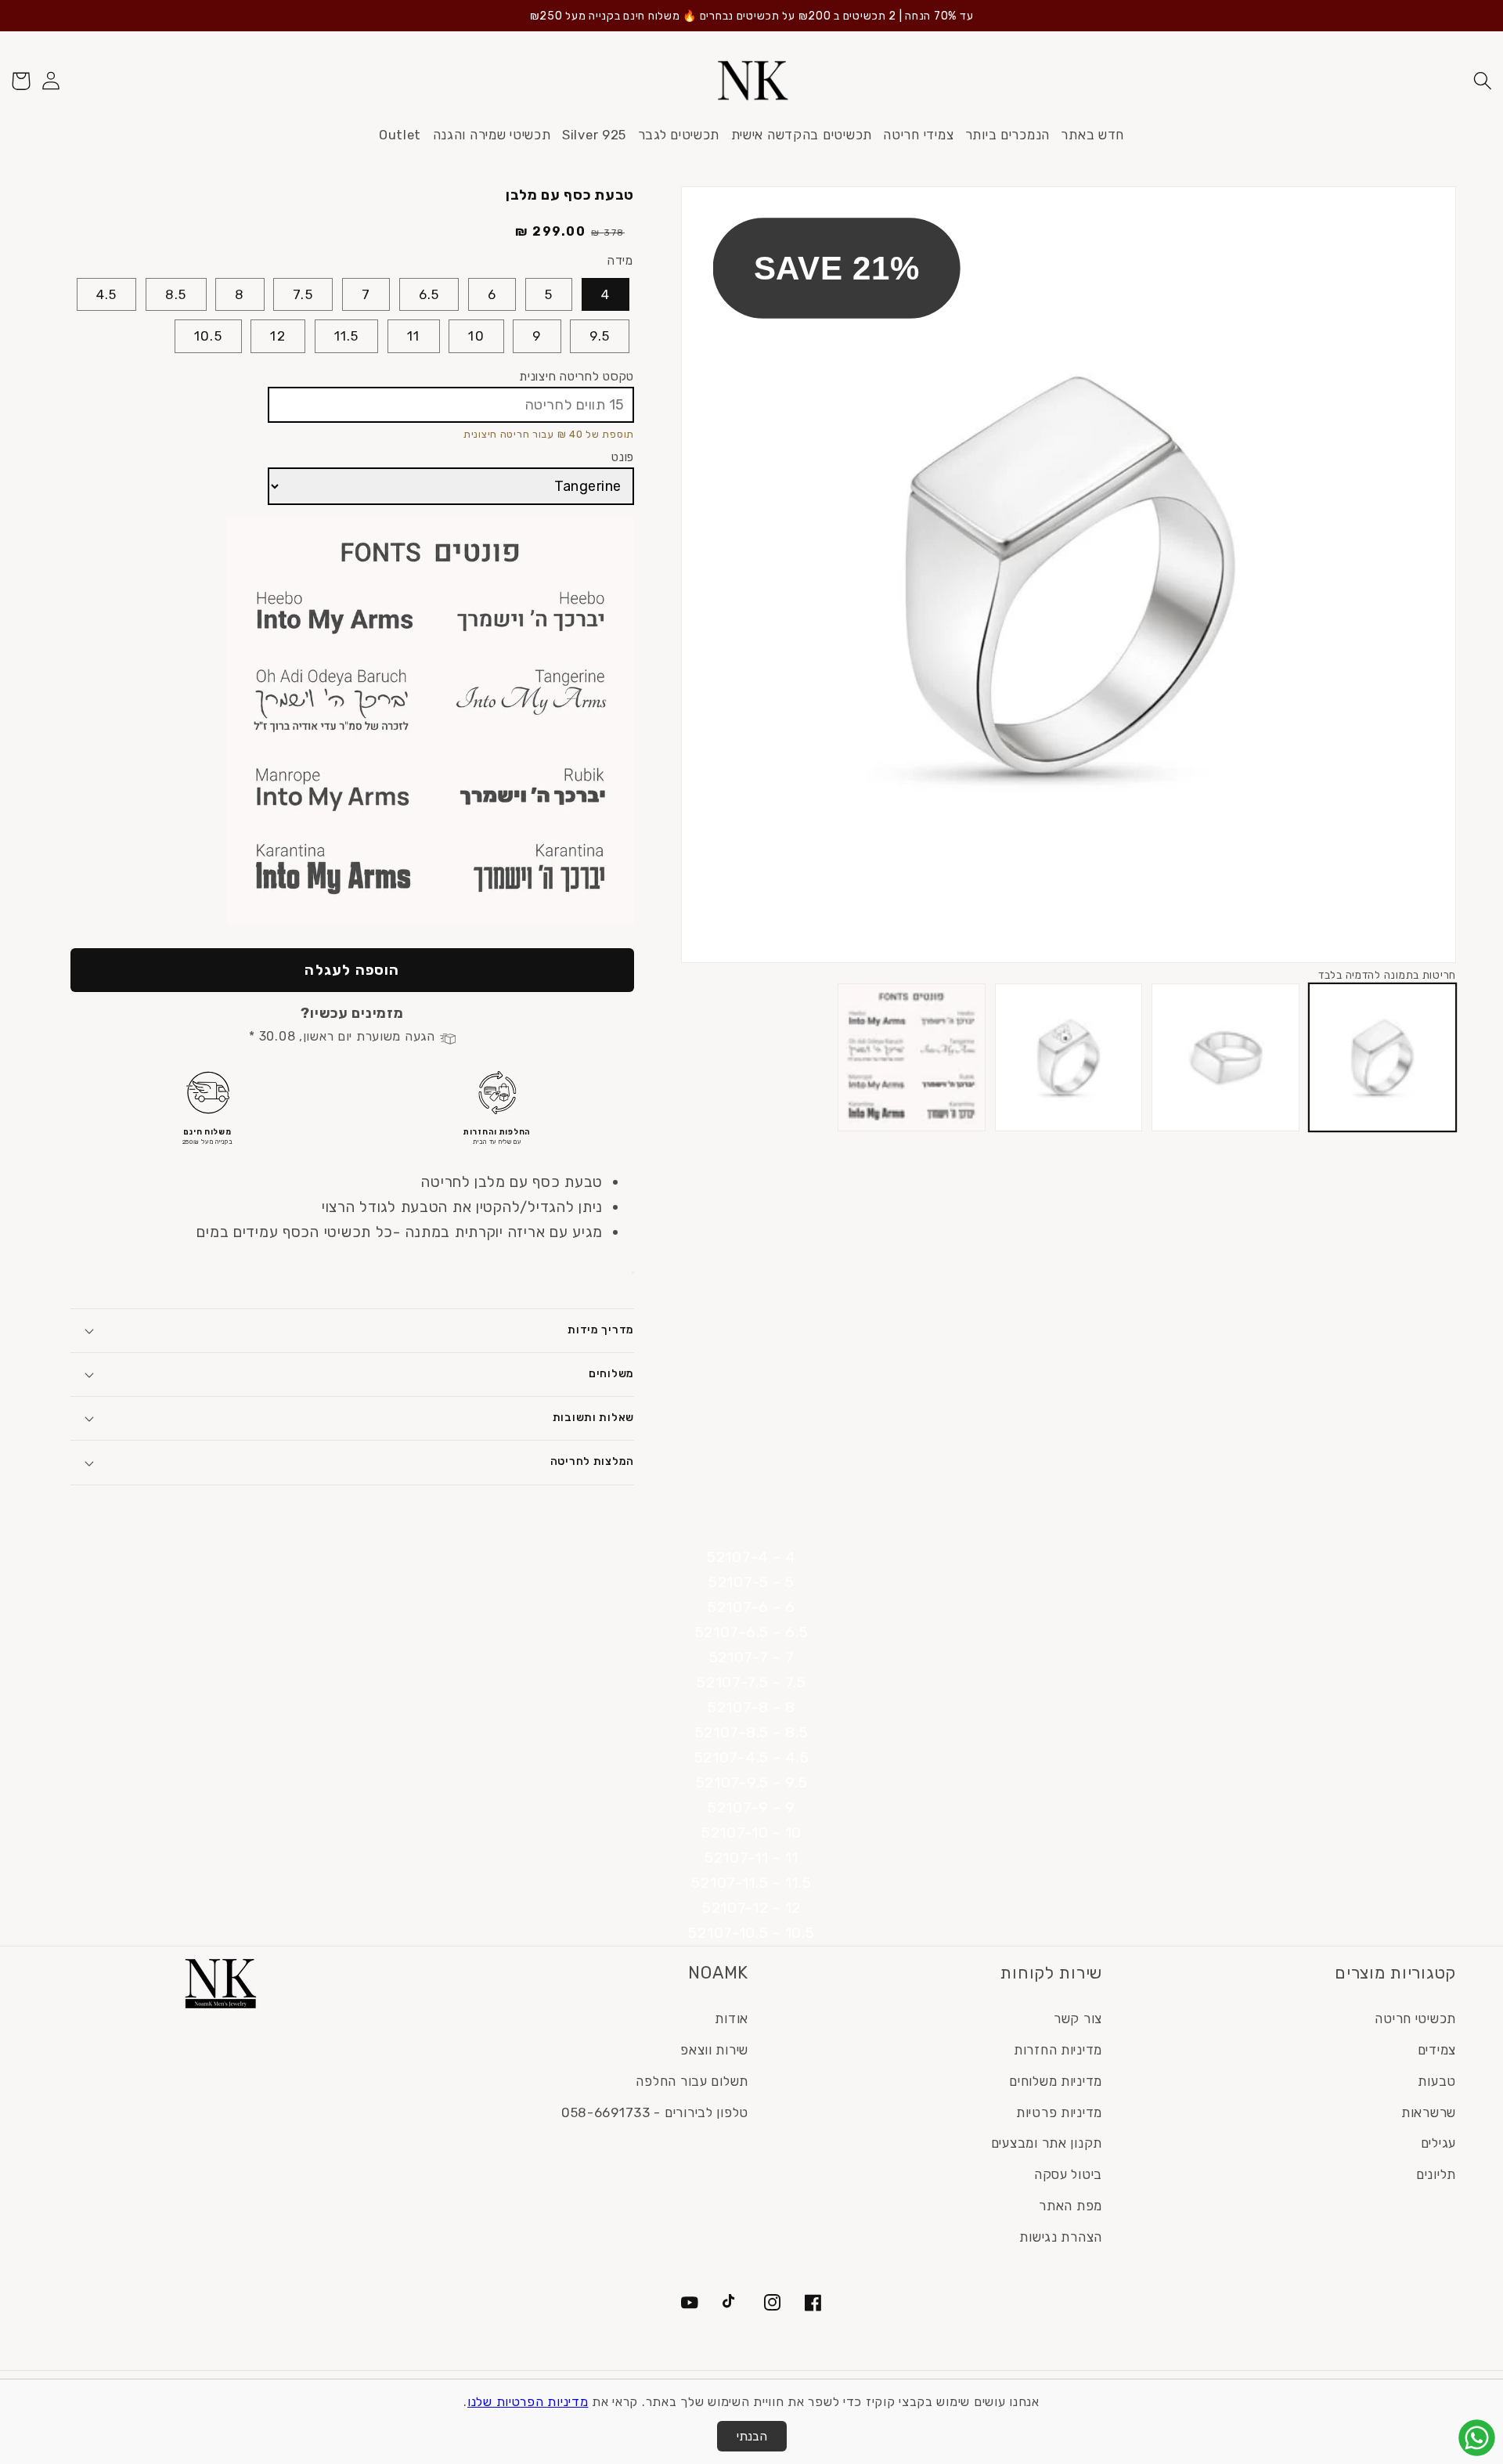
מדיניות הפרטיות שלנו (528, 2402)
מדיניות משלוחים (1056, 2081)
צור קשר (1078, 2018)
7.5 (303, 294)
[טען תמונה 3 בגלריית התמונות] (1069, 1057)
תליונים (1436, 2174)
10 (476, 336)
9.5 (600, 336)
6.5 (429, 294)
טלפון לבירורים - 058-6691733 (655, 2112)
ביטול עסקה (1068, 2174)
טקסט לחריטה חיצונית (577, 376)
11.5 (347, 336)
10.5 (208, 336)
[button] (1482, 81)
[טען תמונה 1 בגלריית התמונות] (1382, 1057)
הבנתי (752, 2436)
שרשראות (1429, 2112)
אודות (732, 2018)
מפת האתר (1070, 2206)
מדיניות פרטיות (1059, 2112)
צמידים (1437, 2050)
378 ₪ (608, 233)
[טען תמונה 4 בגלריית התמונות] (911, 1057)
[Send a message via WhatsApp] (1477, 2438)
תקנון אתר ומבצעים (1047, 2143)
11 (413, 336)
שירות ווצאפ (714, 2050)
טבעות (1437, 2081)
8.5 (176, 294)
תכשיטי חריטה (1415, 2018)
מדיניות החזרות (1058, 2050)
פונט (623, 457)
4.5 (107, 294)
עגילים (1438, 2143)
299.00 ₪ (551, 231)
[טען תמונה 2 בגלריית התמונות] (1225, 1057)
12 (278, 336)
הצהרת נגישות (1061, 2237)
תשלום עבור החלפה (692, 2081)
